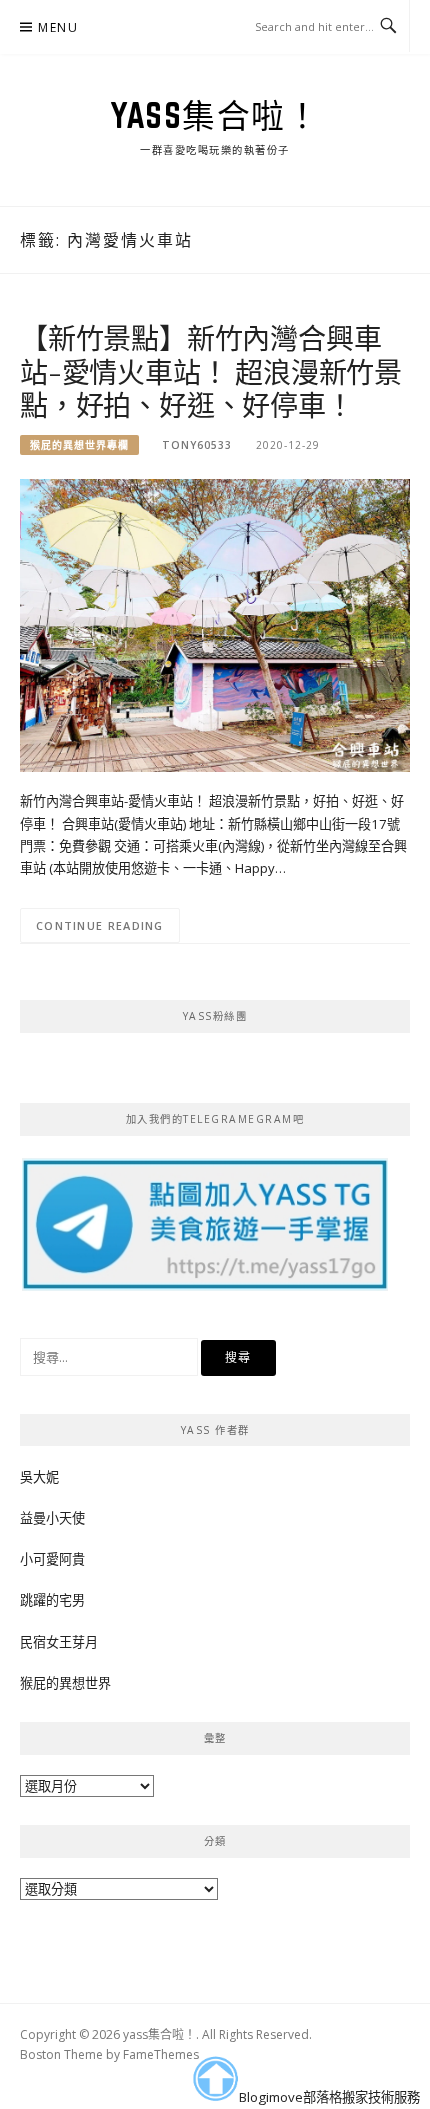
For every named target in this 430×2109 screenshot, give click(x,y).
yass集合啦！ (215, 115)
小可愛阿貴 (52, 1559)
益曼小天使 (52, 1518)
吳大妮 (39, 1477)
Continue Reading (100, 925)
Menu (58, 27)
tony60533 (197, 445)
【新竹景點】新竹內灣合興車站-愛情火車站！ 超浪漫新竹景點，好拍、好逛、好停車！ (211, 371)
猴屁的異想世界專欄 (79, 445)
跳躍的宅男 (52, 1600)
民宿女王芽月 (59, 1642)
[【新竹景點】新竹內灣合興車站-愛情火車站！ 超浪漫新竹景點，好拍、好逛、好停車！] (215, 624)
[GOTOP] (214, 2079)
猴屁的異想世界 (65, 1683)
